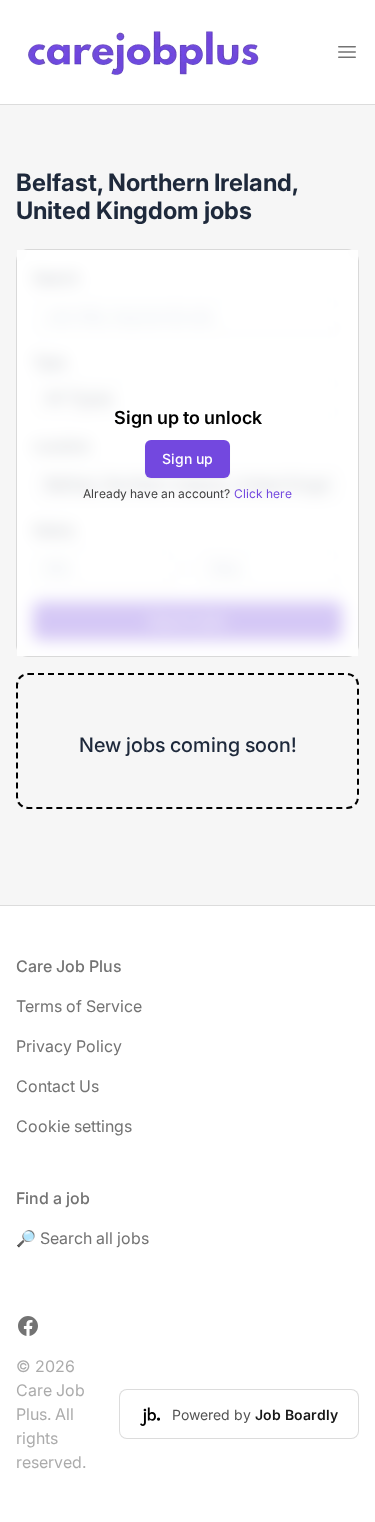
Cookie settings (74, 1126)
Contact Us (57, 1086)
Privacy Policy (69, 1046)
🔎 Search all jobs (82, 1238)
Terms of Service (79, 1006)
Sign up (187, 458)
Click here (263, 493)
